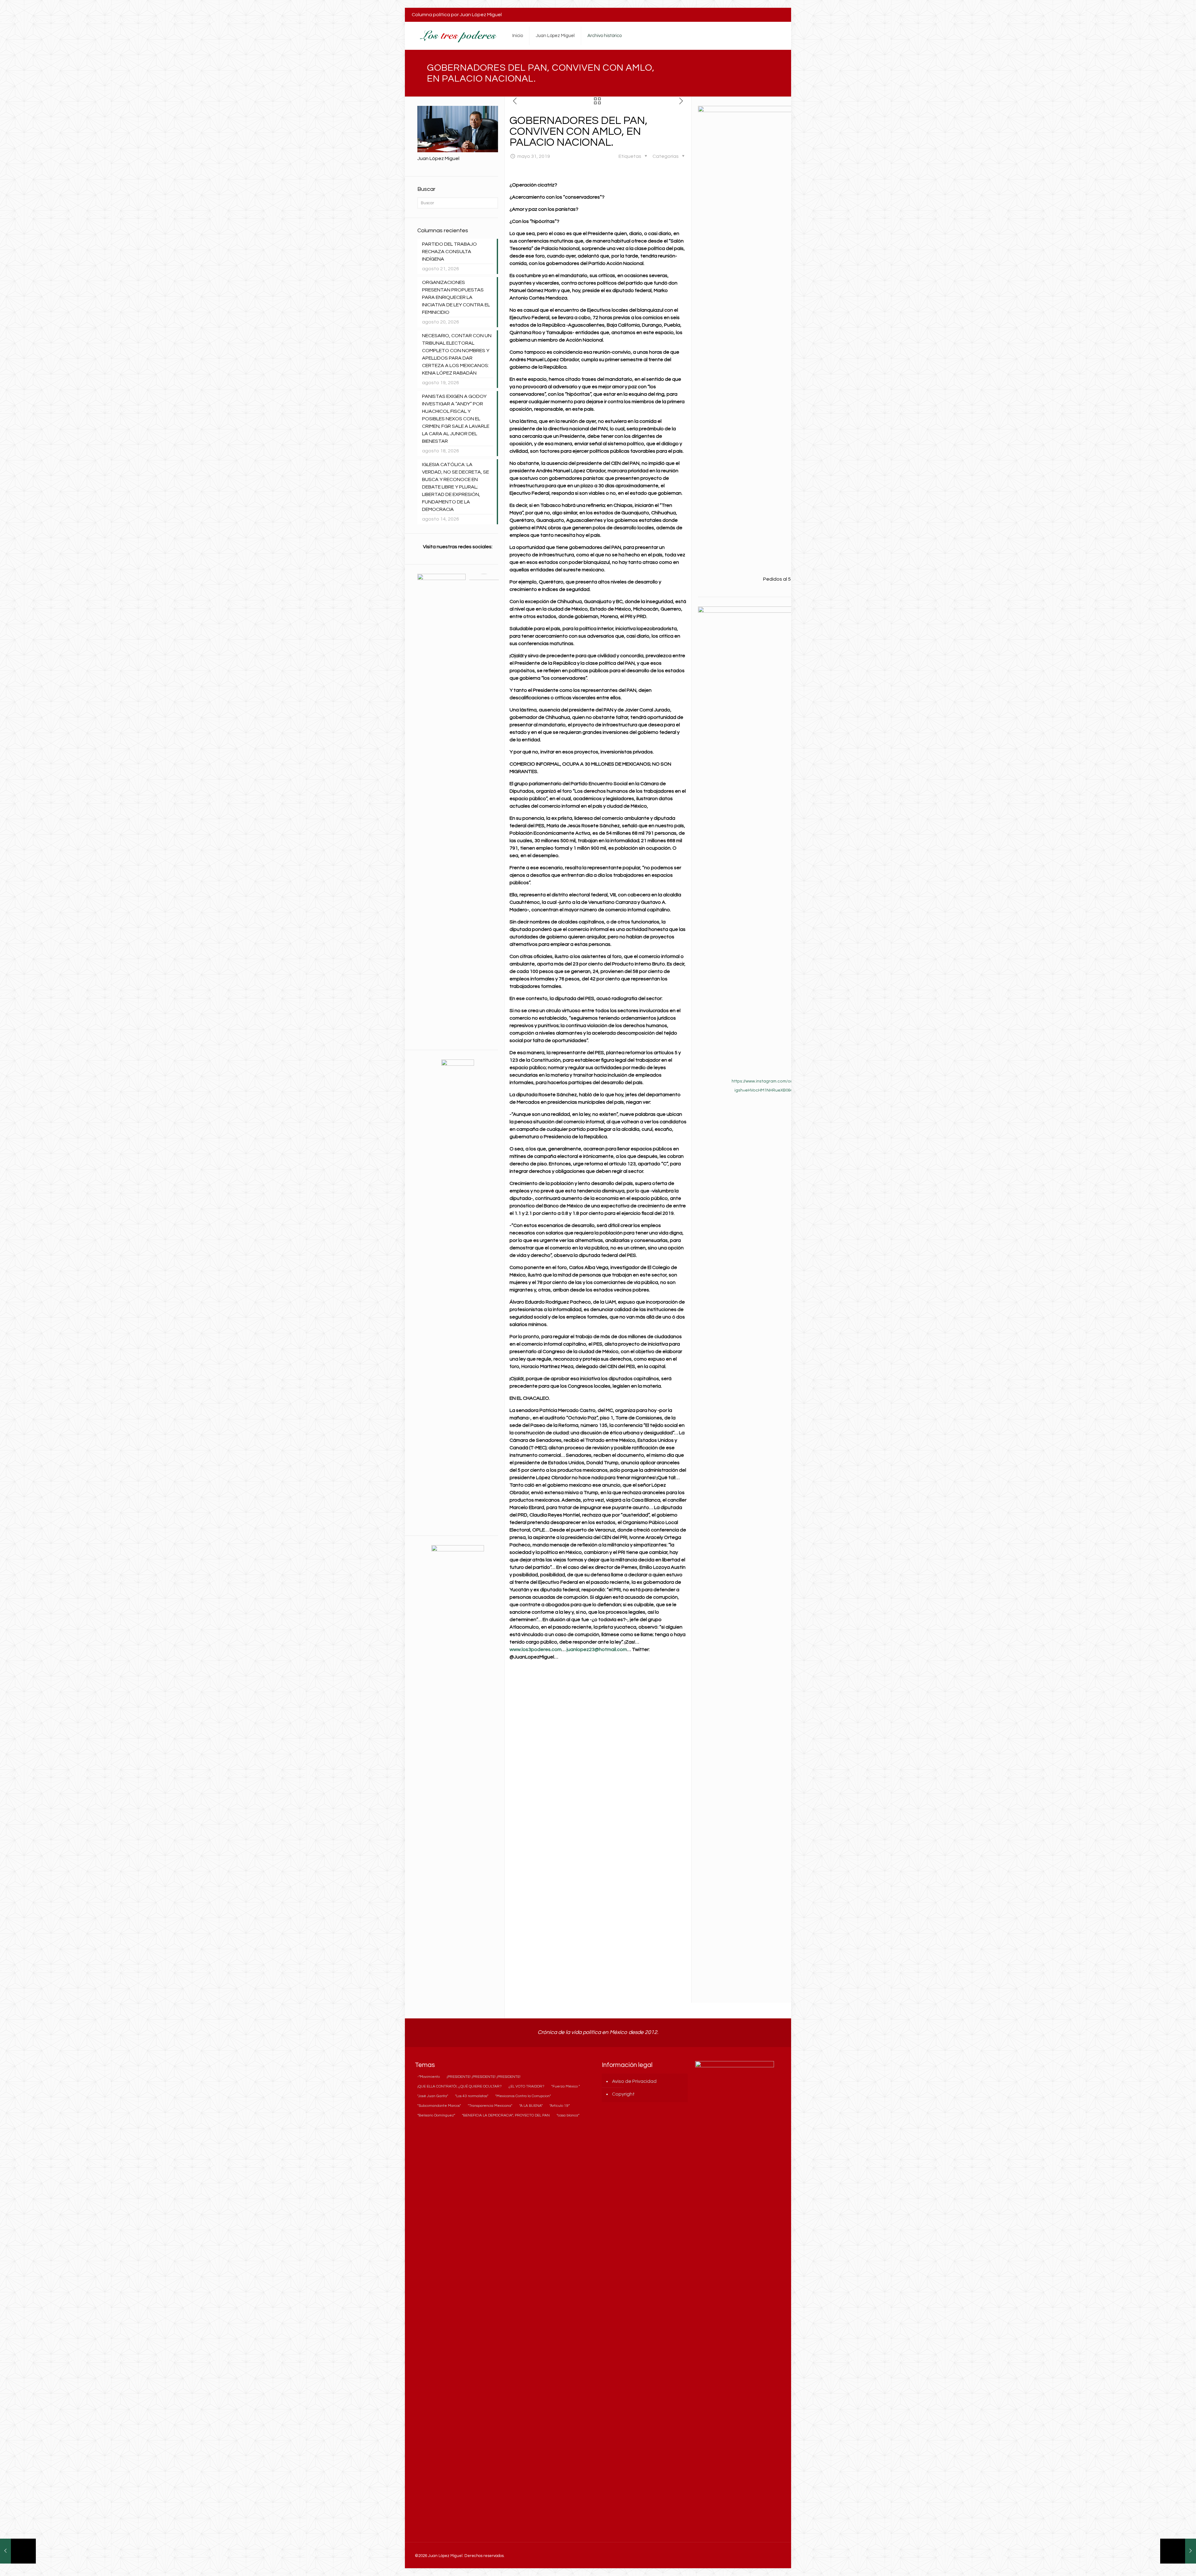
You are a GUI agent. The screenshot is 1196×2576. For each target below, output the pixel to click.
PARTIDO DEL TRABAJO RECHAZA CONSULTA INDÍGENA (449, 252)
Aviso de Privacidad (634, 2081)
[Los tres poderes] (457, 36)
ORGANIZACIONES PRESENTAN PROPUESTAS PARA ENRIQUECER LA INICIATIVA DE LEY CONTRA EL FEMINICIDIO (456, 297)
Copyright (623, 2094)
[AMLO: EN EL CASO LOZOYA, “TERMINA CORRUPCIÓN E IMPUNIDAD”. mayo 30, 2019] (18, 2551)
